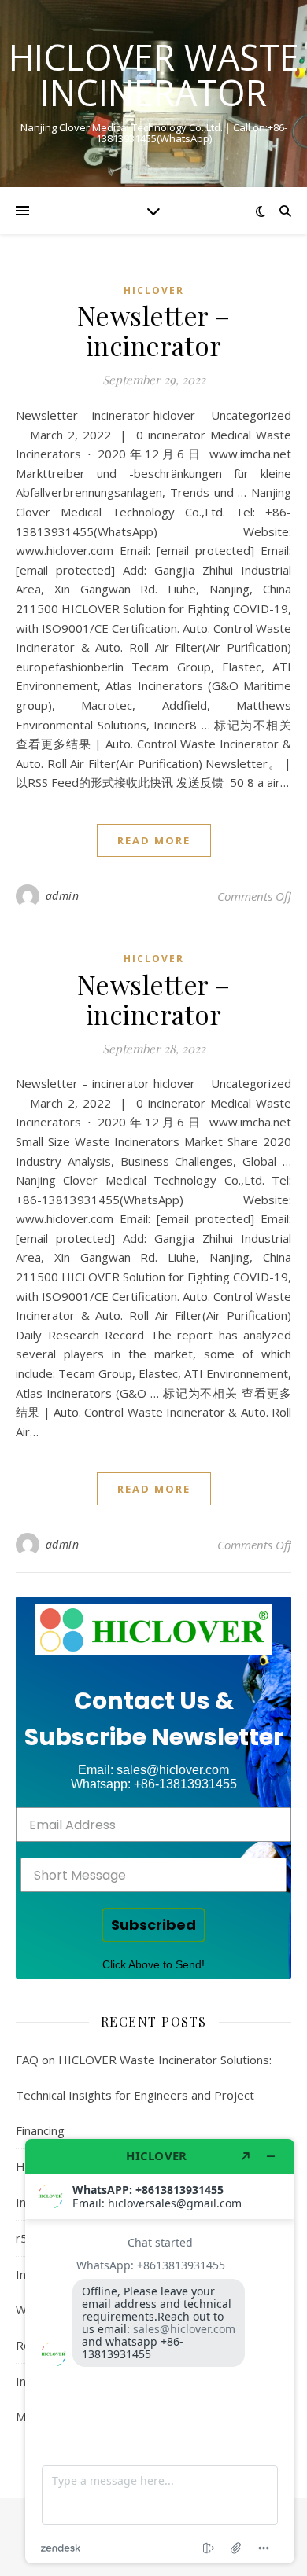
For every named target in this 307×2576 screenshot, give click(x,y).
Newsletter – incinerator (154, 330)
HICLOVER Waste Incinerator (154, 75)
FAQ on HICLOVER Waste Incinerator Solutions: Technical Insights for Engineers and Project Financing (144, 2095)
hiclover (154, 290)
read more (154, 840)
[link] (153, 1630)
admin (63, 896)
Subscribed (153, 1925)
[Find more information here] (160, 2351)
